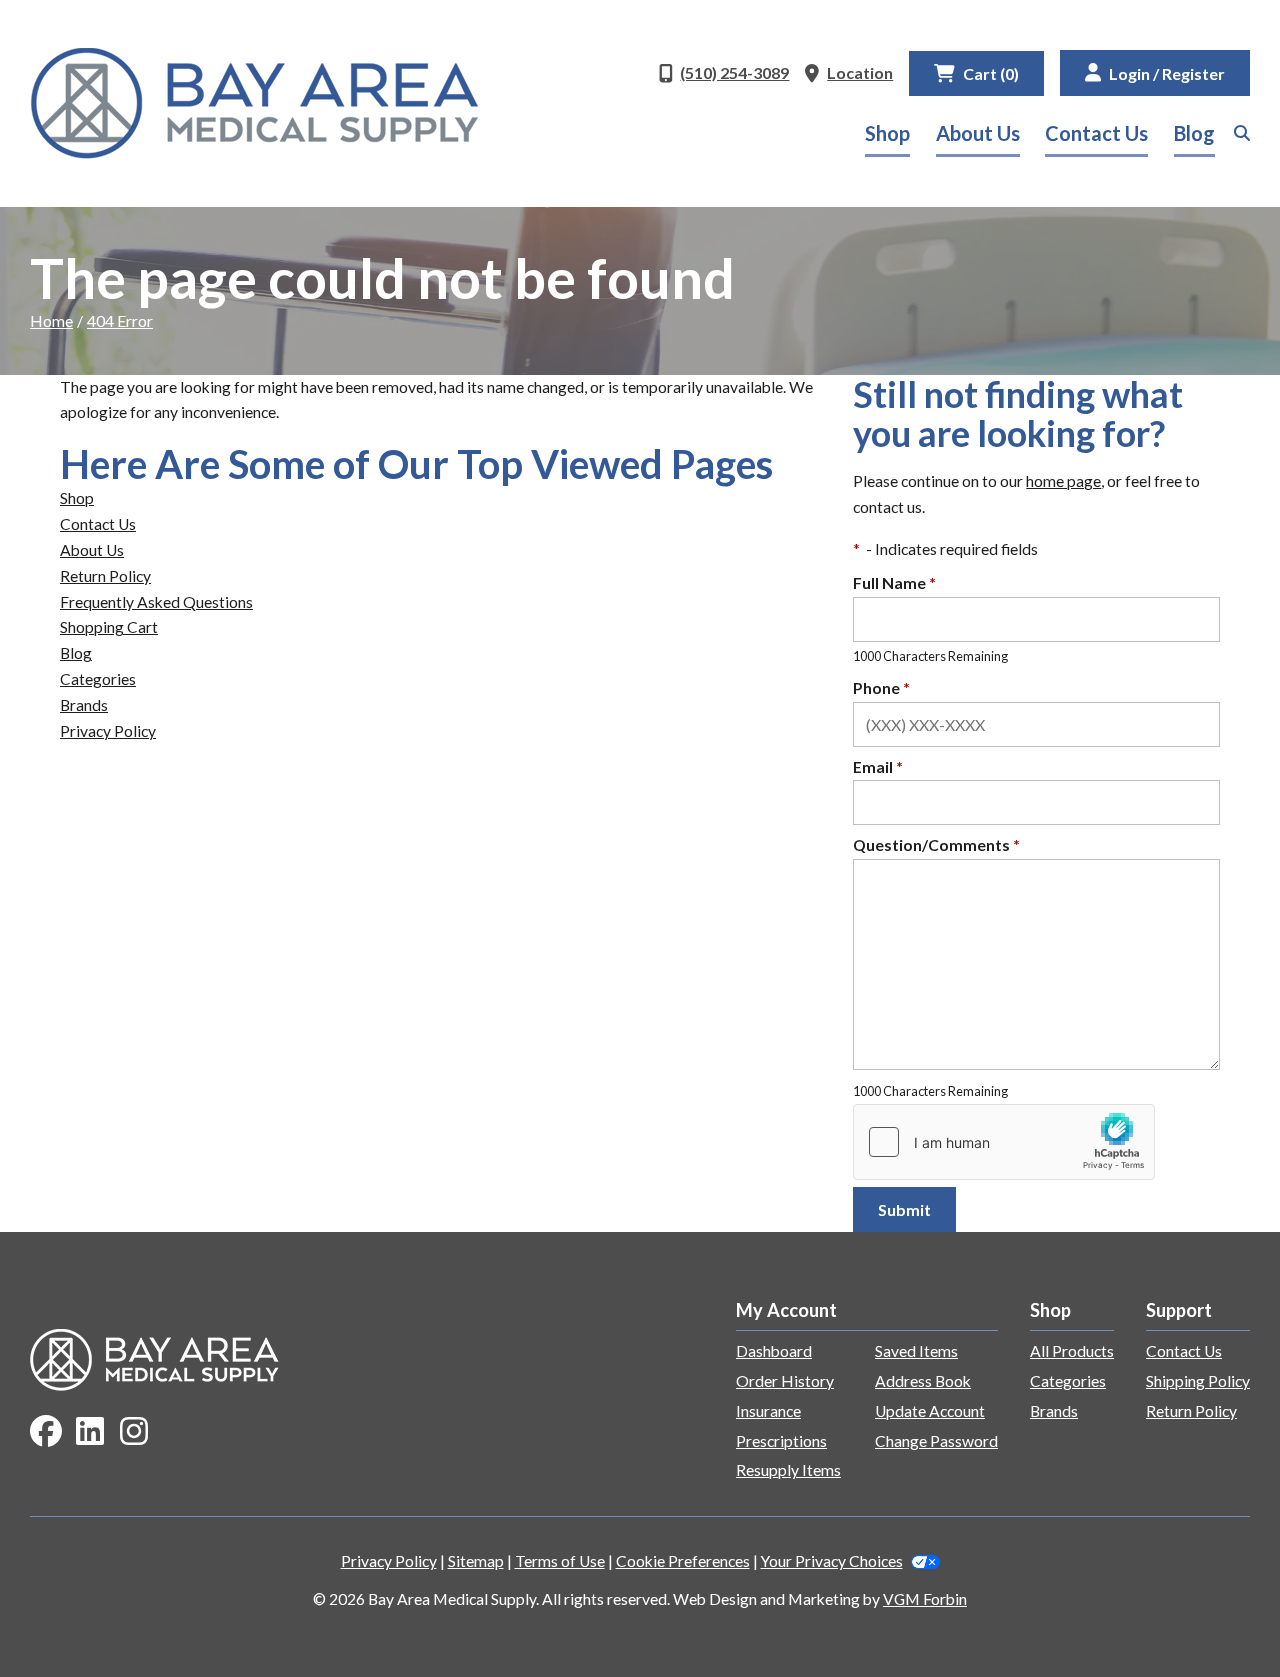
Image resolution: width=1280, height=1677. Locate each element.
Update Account (930, 1411)
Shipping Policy (1198, 1381)
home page (1063, 481)
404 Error (120, 320)
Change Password (936, 1441)
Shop (887, 133)
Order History (785, 1381)
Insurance (768, 1411)
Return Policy (105, 576)
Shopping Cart (109, 627)
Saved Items (916, 1351)
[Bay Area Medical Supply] (255, 103)
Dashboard (774, 1351)
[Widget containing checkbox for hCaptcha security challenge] (1004, 1142)
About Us (978, 133)
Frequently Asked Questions (156, 602)
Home (51, 320)
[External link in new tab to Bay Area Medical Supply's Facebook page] (46, 1432)
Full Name (894, 583)
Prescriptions (781, 1441)
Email (878, 767)
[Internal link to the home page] (155, 1358)
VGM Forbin (925, 1599)
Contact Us (1096, 133)
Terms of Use (560, 1561)
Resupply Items (788, 1470)
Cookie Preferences (683, 1561)
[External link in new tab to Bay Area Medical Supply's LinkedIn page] (90, 1432)
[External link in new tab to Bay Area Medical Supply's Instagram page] (134, 1432)
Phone (881, 688)
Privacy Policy (108, 731)
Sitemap (476, 1561)
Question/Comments (936, 845)
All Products (1072, 1351)
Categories (98, 679)
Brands (84, 705)
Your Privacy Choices (832, 1561)
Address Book (923, 1381)
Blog (1194, 133)
